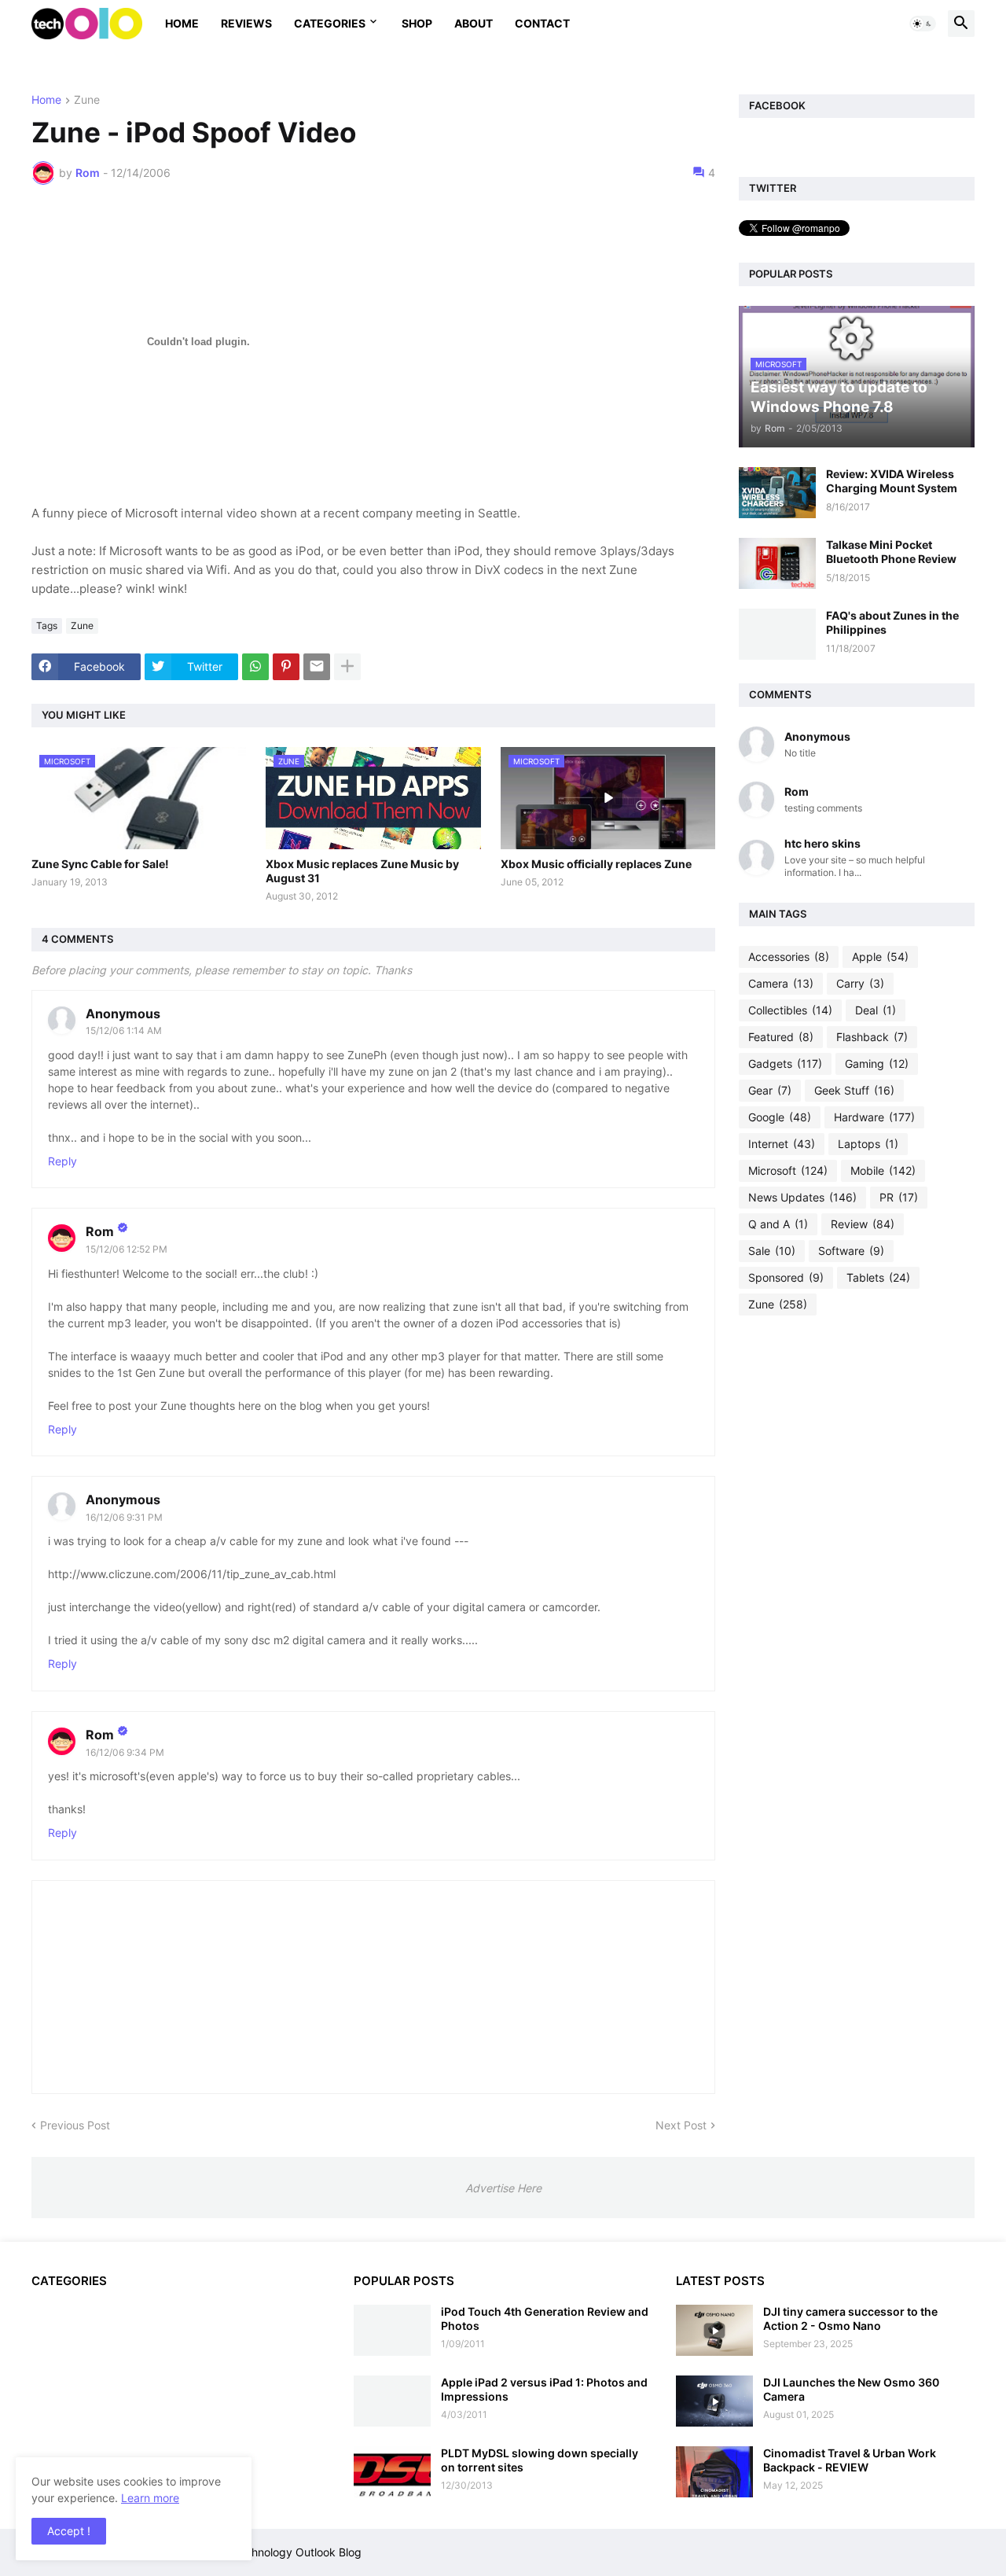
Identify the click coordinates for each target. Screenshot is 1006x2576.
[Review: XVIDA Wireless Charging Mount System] (777, 493)
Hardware (874, 1117)
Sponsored (786, 1277)
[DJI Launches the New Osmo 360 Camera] (714, 2401)
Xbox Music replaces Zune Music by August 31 (362, 871)
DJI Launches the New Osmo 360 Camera (851, 2389)
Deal (876, 1010)
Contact (542, 23)
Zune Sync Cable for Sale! (100, 864)
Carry (860, 983)
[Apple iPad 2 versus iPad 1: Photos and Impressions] (392, 2401)
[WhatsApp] (255, 667)
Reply (62, 1161)
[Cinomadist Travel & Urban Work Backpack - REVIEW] (714, 2472)
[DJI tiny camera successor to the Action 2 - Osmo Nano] (714, 2330)
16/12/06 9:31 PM (124, 1517)
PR (899, 1197)
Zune (87, 100)
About (474, 23)
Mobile (883, 1170)
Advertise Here (503, 2188)
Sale (772, 1251)
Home (182, 23)
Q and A (778, 1224)
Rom (100, 1231)
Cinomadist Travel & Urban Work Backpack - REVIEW (850, 2460)
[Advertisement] (857, 1575)
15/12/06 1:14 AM (124, 1030)
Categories (330, 23)
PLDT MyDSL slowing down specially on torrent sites (540, 2460)
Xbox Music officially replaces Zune (596, 864)
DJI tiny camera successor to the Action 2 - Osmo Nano (850, 2318)
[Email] (317, 667)
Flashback (872, 1037)
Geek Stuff (854, 1090)
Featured (781, 1037)
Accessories (789, 957)
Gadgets (785, 1064)
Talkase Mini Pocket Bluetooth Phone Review (891, 552)
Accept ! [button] (69, 2531)
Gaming (877, 1064)
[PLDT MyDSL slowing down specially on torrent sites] (392, 2472)
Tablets (878, 1277)
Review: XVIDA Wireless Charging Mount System (892, 481)
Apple (880, 957)
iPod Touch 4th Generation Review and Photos (545, 2318)
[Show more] (347, 667)
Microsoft (788, 1170)
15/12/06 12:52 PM (127, 1249)
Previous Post (75, 2125)
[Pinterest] (286, 667)
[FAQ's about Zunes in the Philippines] (777, 634)
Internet (782, 1144)
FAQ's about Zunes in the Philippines (892, 622)
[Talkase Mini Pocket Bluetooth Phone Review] (777, 563)
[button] (923, 24)
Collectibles (790, 1010)
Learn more (150, 2498)
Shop (417, 23)
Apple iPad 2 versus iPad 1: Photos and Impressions (544, 2389)
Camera (781, 983)
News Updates (802, 1197)
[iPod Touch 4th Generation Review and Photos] (392, 2330)
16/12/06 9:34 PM (125, 1752)
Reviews (246, 23)
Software (851, 1251)
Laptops (868, 1144)
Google (780, 1117)
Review (863, 1224)
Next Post (681, 2125)
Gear (770, 1090)
